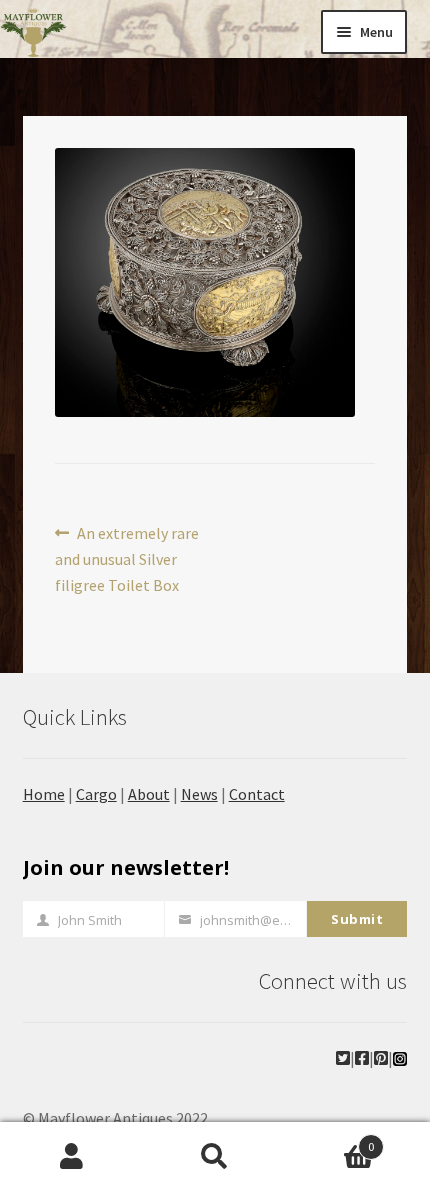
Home (44, 794)
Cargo (96, 794)
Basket (331, 1139)
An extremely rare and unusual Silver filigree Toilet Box (127, 558)
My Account (71, 1157)
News (199, 794)
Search (214, 1157)
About (149, 794)
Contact (257, 794)
